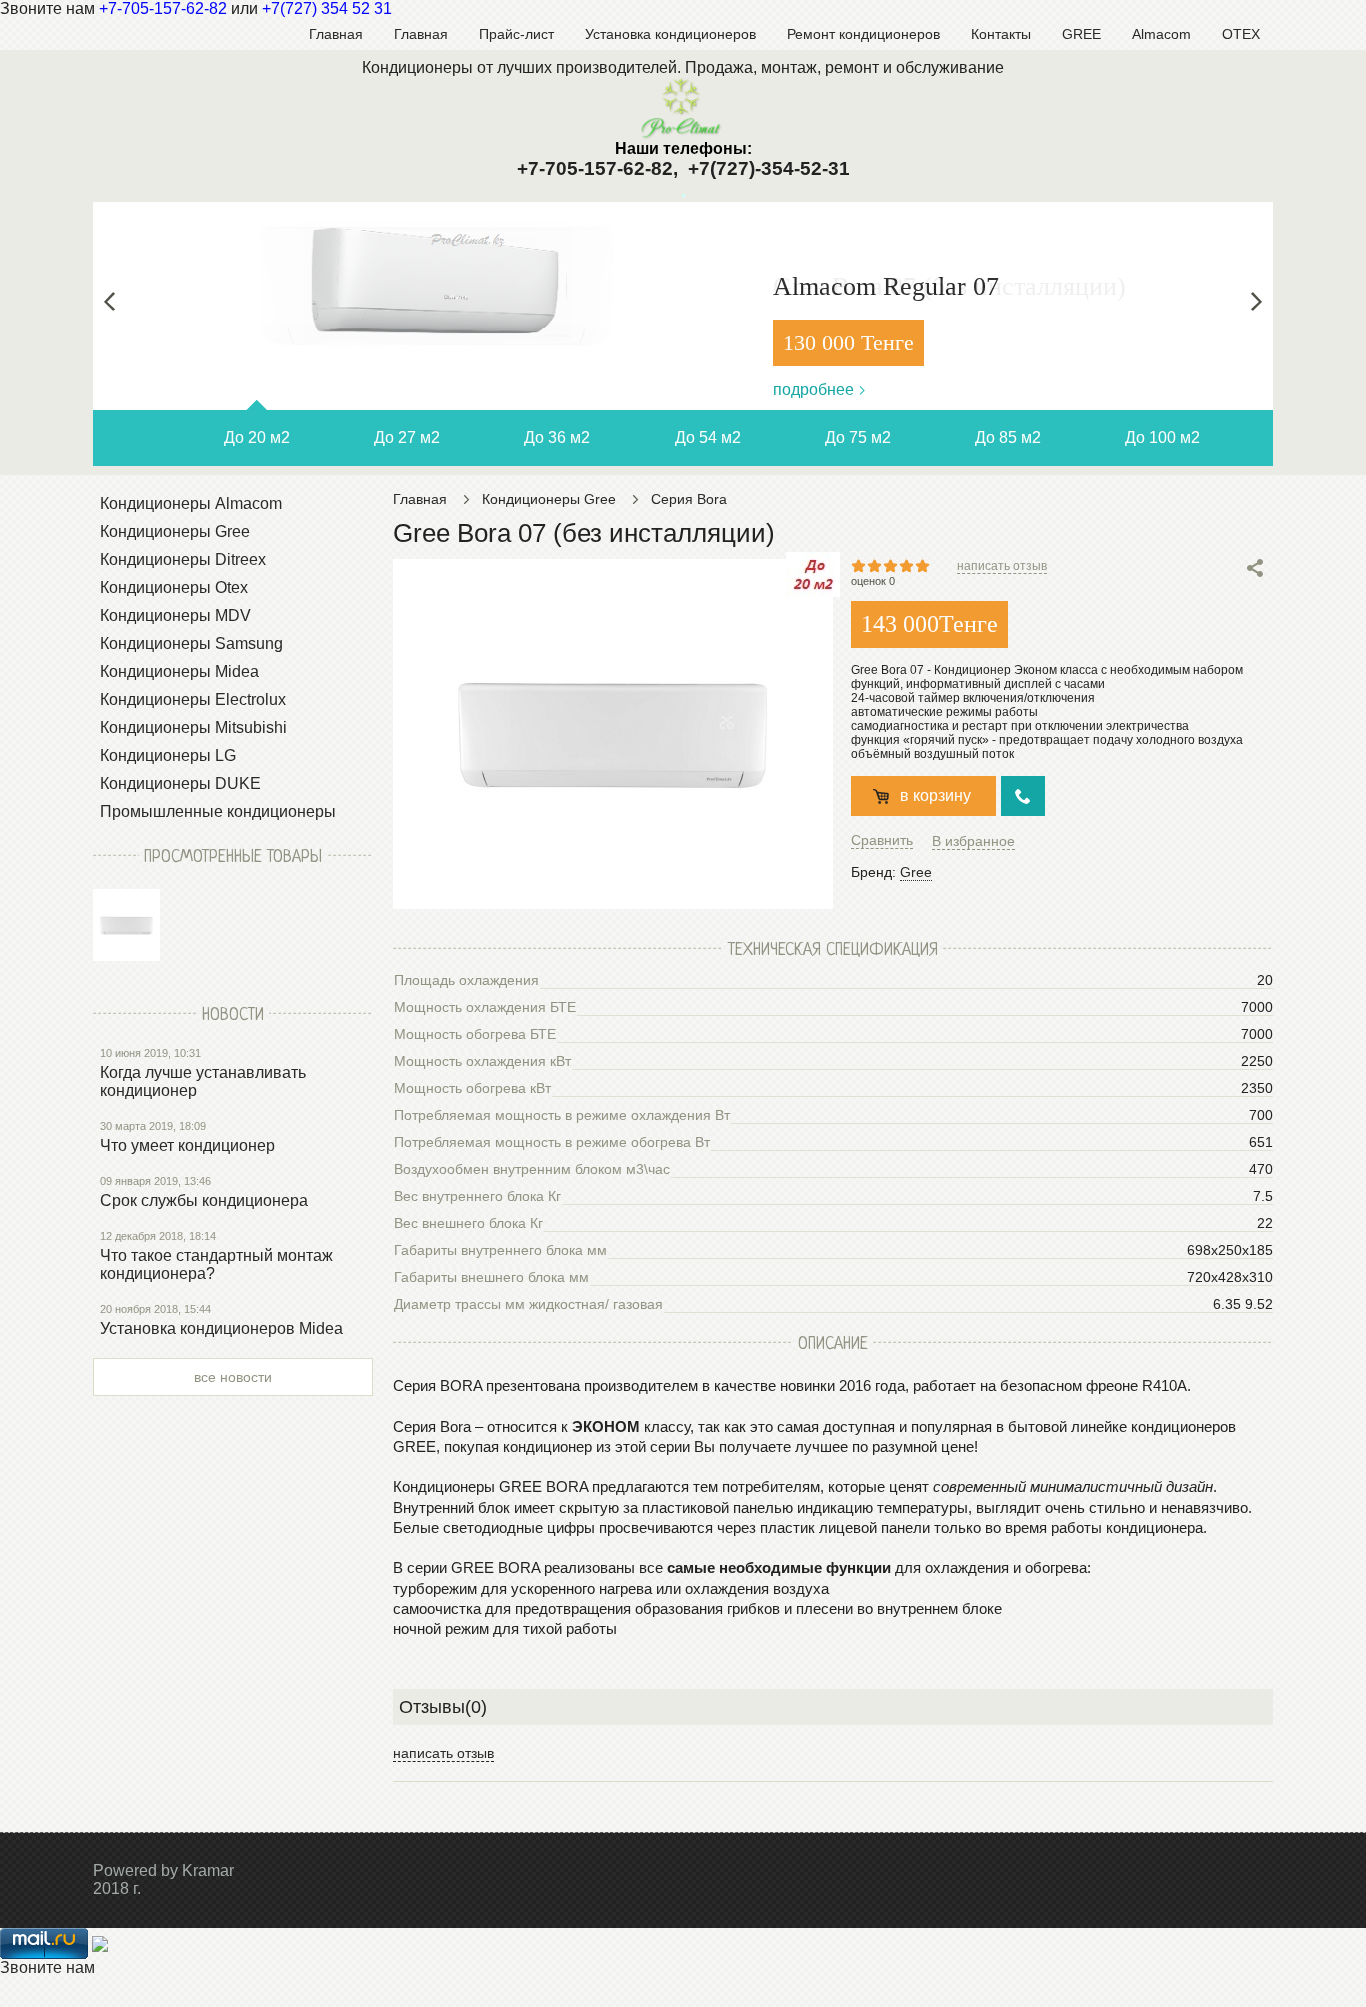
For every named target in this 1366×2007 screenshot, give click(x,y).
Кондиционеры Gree (175, 531)
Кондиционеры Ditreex (183, 559)
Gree (916, 872)
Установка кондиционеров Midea (221, 1328)
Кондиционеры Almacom (191, 503)
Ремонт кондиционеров (863, 34)
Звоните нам (47, 1967)
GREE (1081, 34)
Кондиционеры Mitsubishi (193, 727)
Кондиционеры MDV (175, 615)
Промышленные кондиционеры (218, 811)
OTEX (1241, 34)
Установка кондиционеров (670, 34)
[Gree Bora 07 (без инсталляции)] (126, 925)
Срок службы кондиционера (204, 1200)
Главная (336, 34)
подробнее (813, 389)
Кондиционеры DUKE (180, 783)
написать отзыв (1002, 566)
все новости (233, 1377)
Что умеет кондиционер (187, 1145)
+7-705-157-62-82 (163, 8)
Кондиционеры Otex (174, 587)
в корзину (935, 795)
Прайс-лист (516, 34)
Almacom (1161, 34)
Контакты (1001, 34)
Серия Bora (689, 499)
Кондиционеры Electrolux (193, 699)
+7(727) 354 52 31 (327, 8)
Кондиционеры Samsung (191, 643)
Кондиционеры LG (168, 755)
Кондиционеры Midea (179, 671)
